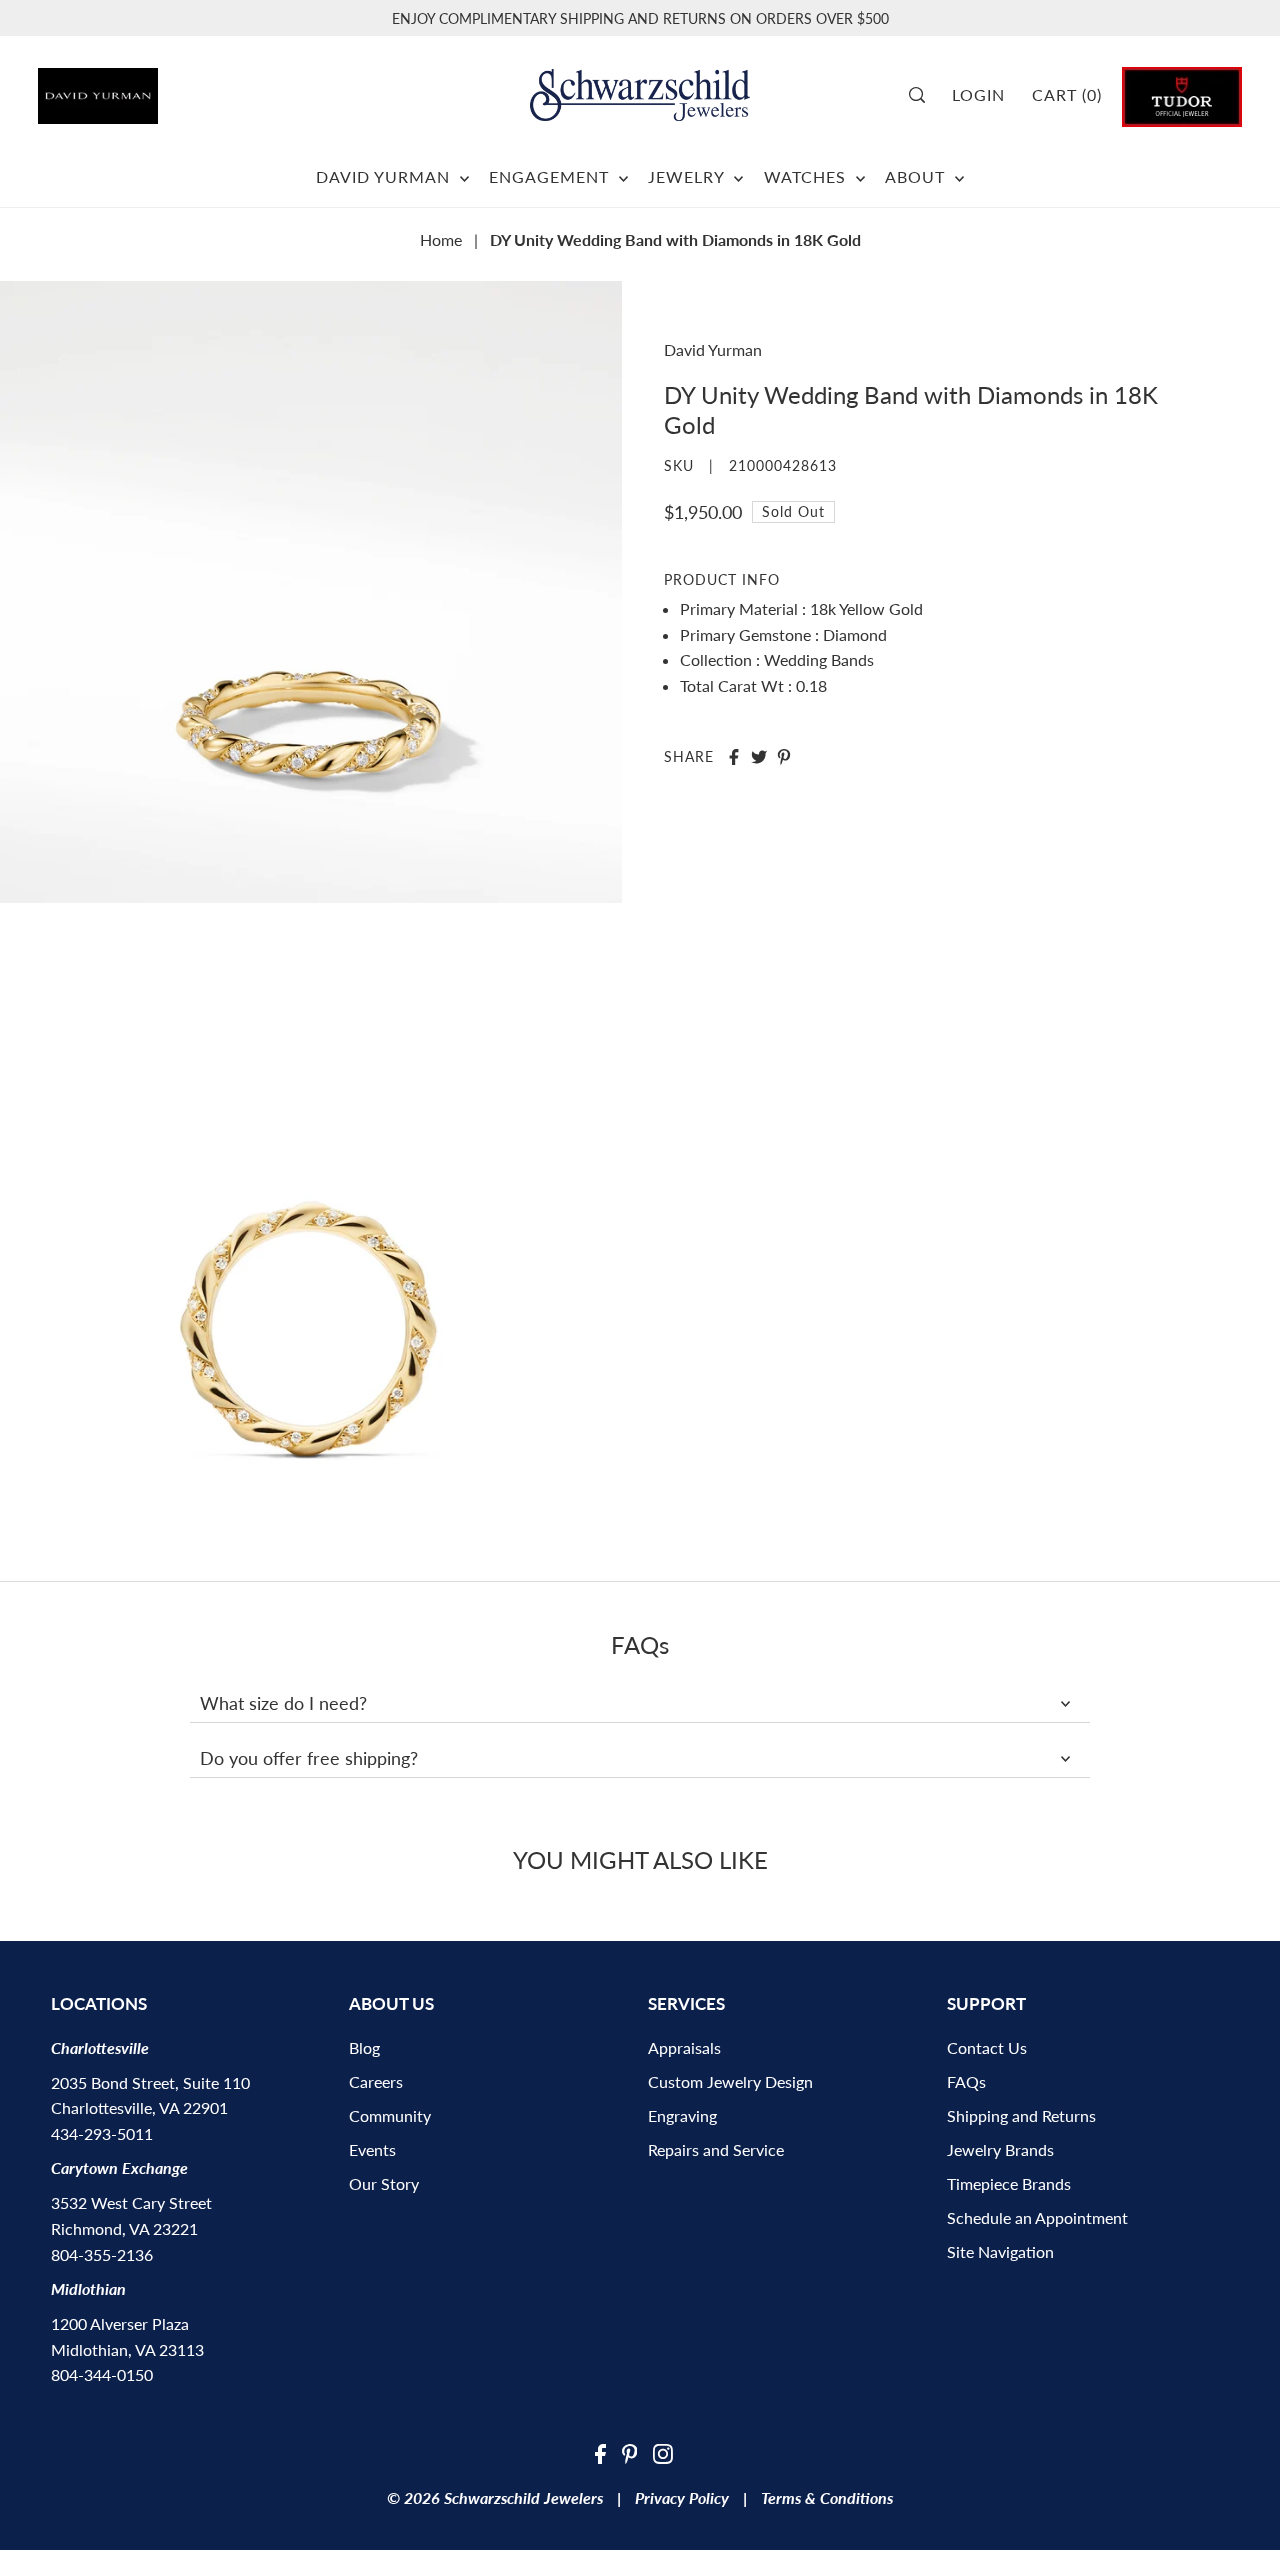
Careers (376, 2081)
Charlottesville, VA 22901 (139, 2107)
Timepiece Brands (1009, 2183)
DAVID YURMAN (385, 176)
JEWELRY (688, 176)
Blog (364, 2047)
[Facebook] (600, 2452)
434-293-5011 (102, 2133)
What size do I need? (283, 1703)
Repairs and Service (716, 2149)
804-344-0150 (102, 2374)
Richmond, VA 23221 (124, 2228)
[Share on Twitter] (759, 757)
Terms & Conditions (827, 2497)
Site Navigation (1000, 2251)
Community (390, 2115)
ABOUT (917, 176)
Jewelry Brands (1000, 2149)
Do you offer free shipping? (309, 1758)
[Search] (923, 95)
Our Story (384, 2183)
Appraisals (684, 2047)
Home (441, 239)
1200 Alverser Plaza (120, 2323)
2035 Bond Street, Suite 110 (150, 2082)
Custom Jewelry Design (730, 2081)
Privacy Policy (682, 2497)
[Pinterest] (630, 2452)
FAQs (966, 2081)
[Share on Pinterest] (784, 757)
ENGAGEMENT (551, 176)
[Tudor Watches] (1182, 94)
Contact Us (987, 2047)
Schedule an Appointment (1037, 2217)
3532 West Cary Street (131, 2202)
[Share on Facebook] (734, 757)
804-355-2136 (102, 2254)
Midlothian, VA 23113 (127, 2349)
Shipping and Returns (1021, 2115)
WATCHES (807, 176)
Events (372, 2149)
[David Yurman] (131, 88)
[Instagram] (663, 2452)
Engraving (682, 2115)
